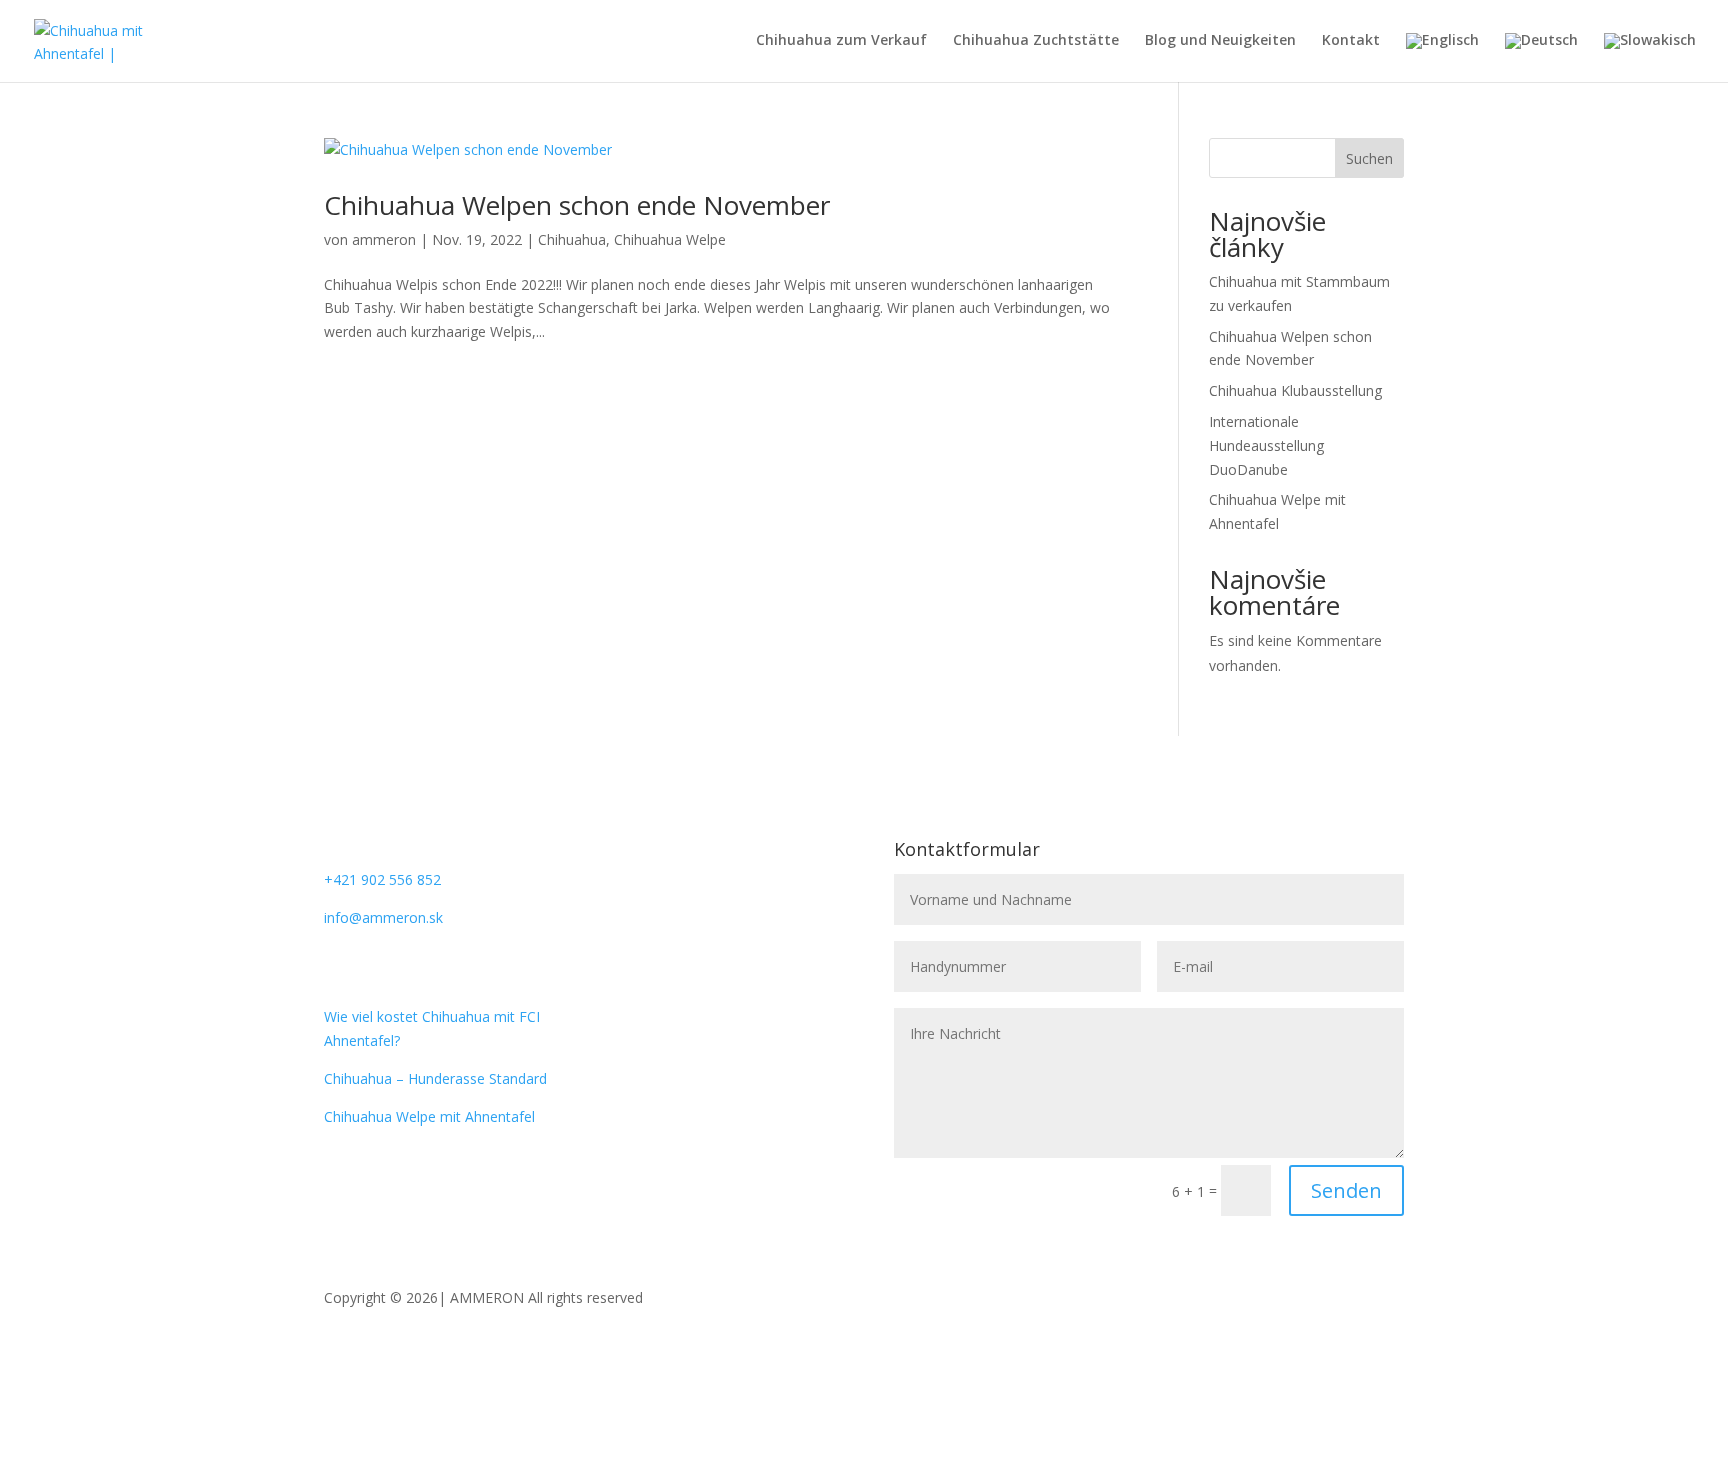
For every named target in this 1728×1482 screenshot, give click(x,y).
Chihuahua (572, 239)
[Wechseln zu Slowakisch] (1650, 57)
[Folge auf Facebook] (625, 914)
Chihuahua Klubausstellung (1295, 390)
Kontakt (1351, 41)
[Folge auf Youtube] (705, 914)
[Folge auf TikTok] (745, 914)
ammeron (384, 239)
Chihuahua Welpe (670, 239)
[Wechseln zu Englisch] (1442, 57)
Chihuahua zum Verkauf (841, 41)
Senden (1346, 1190)
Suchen (1369, 158)
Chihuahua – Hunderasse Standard (435, 1078)
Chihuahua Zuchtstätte (1036, 41)
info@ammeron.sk (383, 917)
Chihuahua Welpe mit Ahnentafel (429, 1116)
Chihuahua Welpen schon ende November (577, 205)
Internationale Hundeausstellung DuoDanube (1266, 445)
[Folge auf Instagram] (665, 914)
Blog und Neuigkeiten (1220, 41)
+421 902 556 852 (382, 879)
